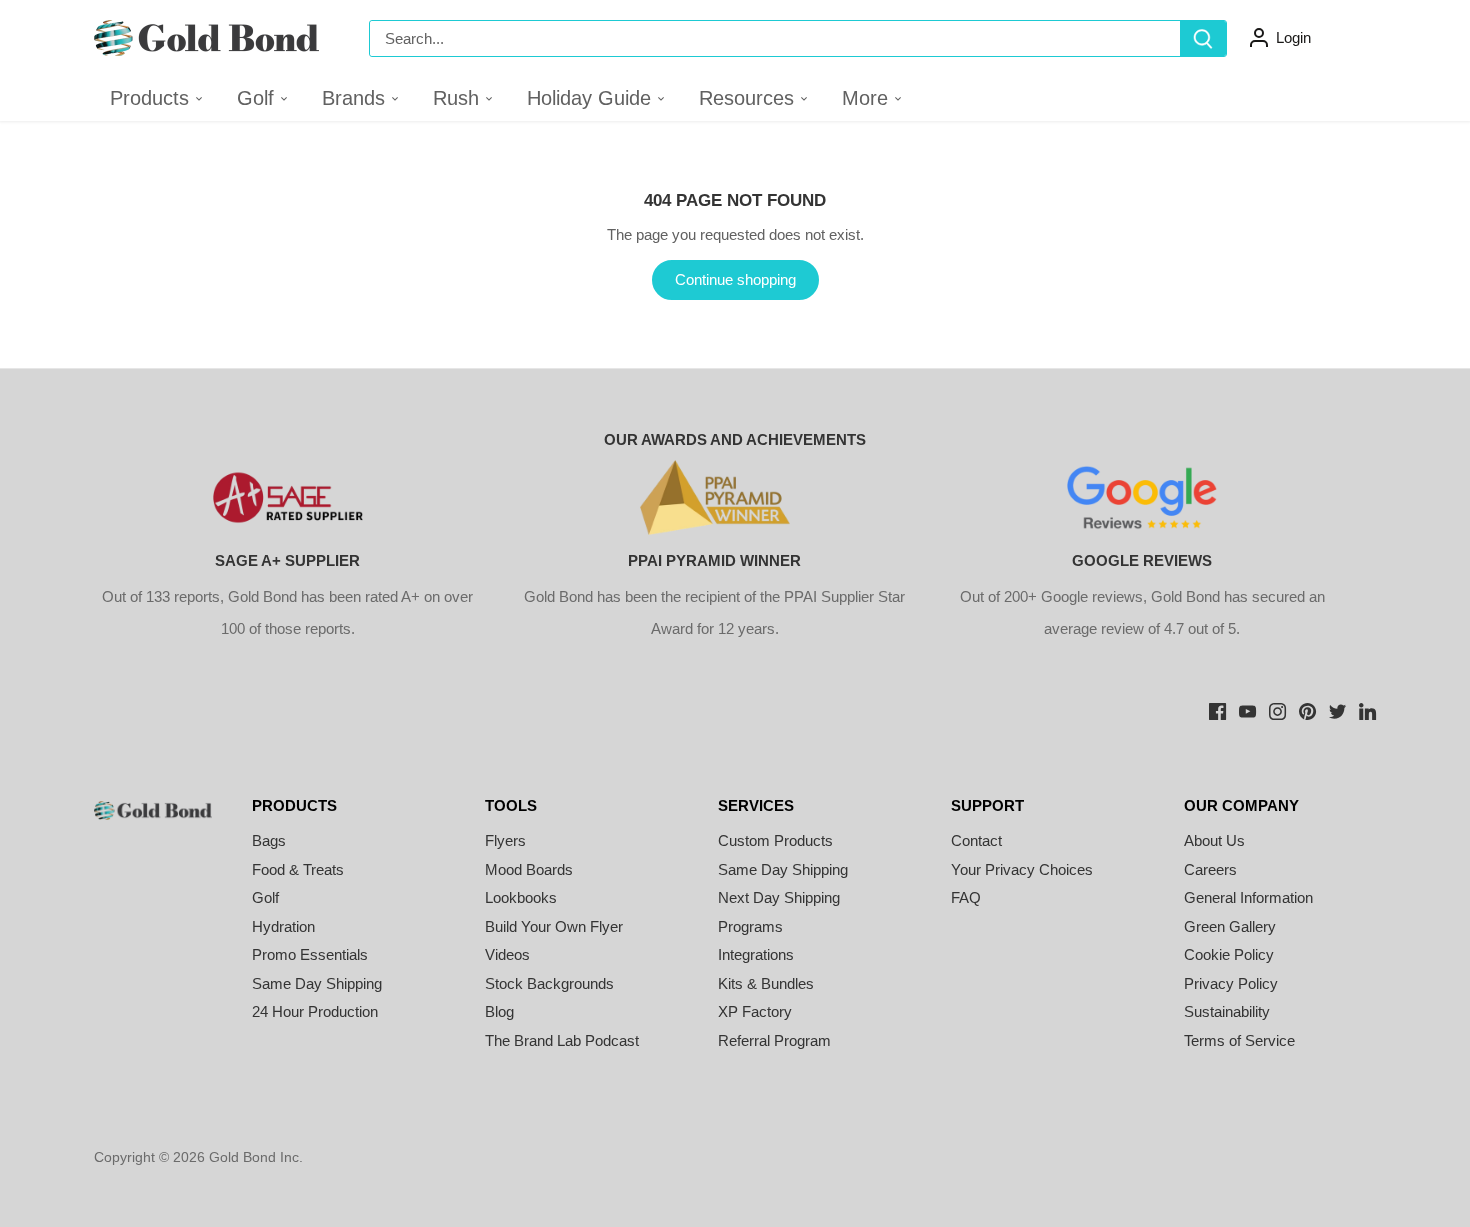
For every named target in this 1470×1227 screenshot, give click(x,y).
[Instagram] (1277, 709)
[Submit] (1203, 38)
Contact (976, 840)
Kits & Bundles (766, 983)
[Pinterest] (1307, 709)
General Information (1248, 897)
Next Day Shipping (779, 897)
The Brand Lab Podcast (562, 1040)
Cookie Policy (1229, 954)
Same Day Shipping (317, 983)
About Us (1214, 840)
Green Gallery (1230, 926)
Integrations (756, 954)
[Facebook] (1217, 709)
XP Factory (755, 1011)
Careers (1210, 869)
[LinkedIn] (1367, 709)
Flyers (505, 840)
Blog (499, 1011)
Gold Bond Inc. (256, 1157)
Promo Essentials (310, 954)
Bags (269, 840)
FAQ (966, 897)
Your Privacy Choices (1022, 869)
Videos (507, 954)
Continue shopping (735, 279)
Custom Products (775, 840)
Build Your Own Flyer (554, 926)
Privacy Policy (1231, 983)
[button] (263, 98)
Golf (265, 897)
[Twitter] (1337, 709)
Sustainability (1227, 1011)
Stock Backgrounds (549, 983)
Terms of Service (1239, 1040)
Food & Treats (298, 869)
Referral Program (774, 1040)
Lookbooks (521, 897)
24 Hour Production (315, 1011)
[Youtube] (1247, 709)
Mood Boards (529, 869)
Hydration (283, 926)
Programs (750, 926)
